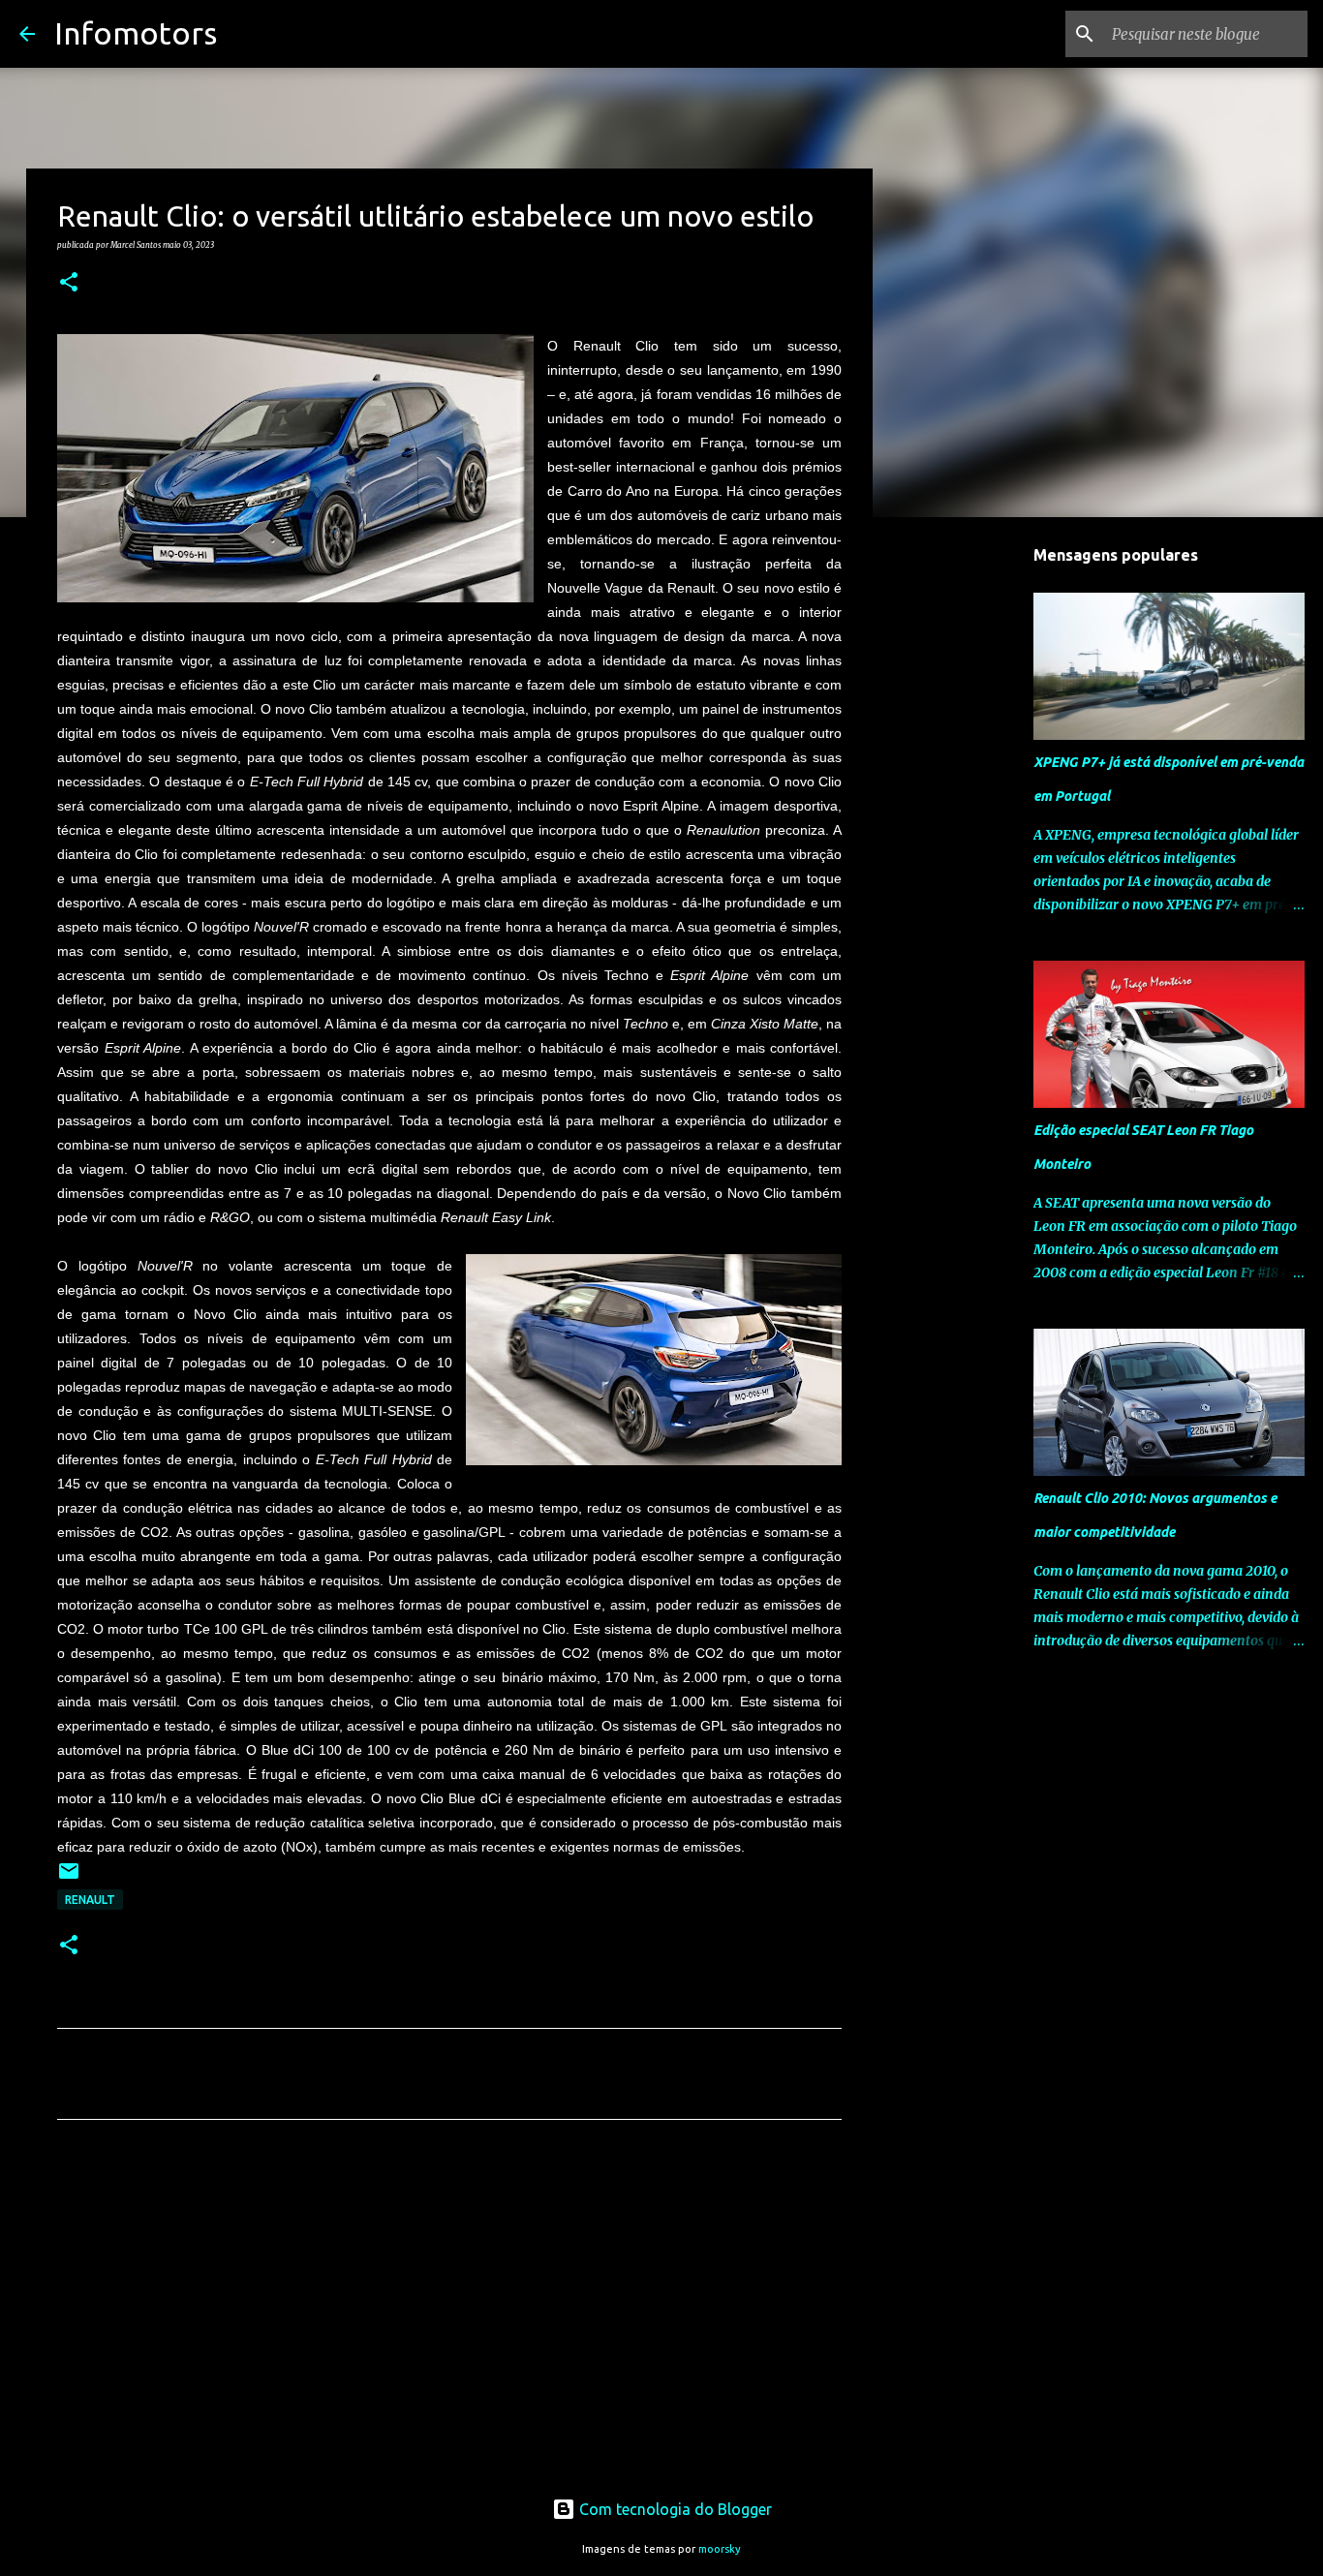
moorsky (720, 2549)
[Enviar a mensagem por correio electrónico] (69, 1878)
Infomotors (136, 33)
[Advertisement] (449, 2315)
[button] (69, 283)
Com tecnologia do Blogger (674, 2509)
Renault (90, 1900)
